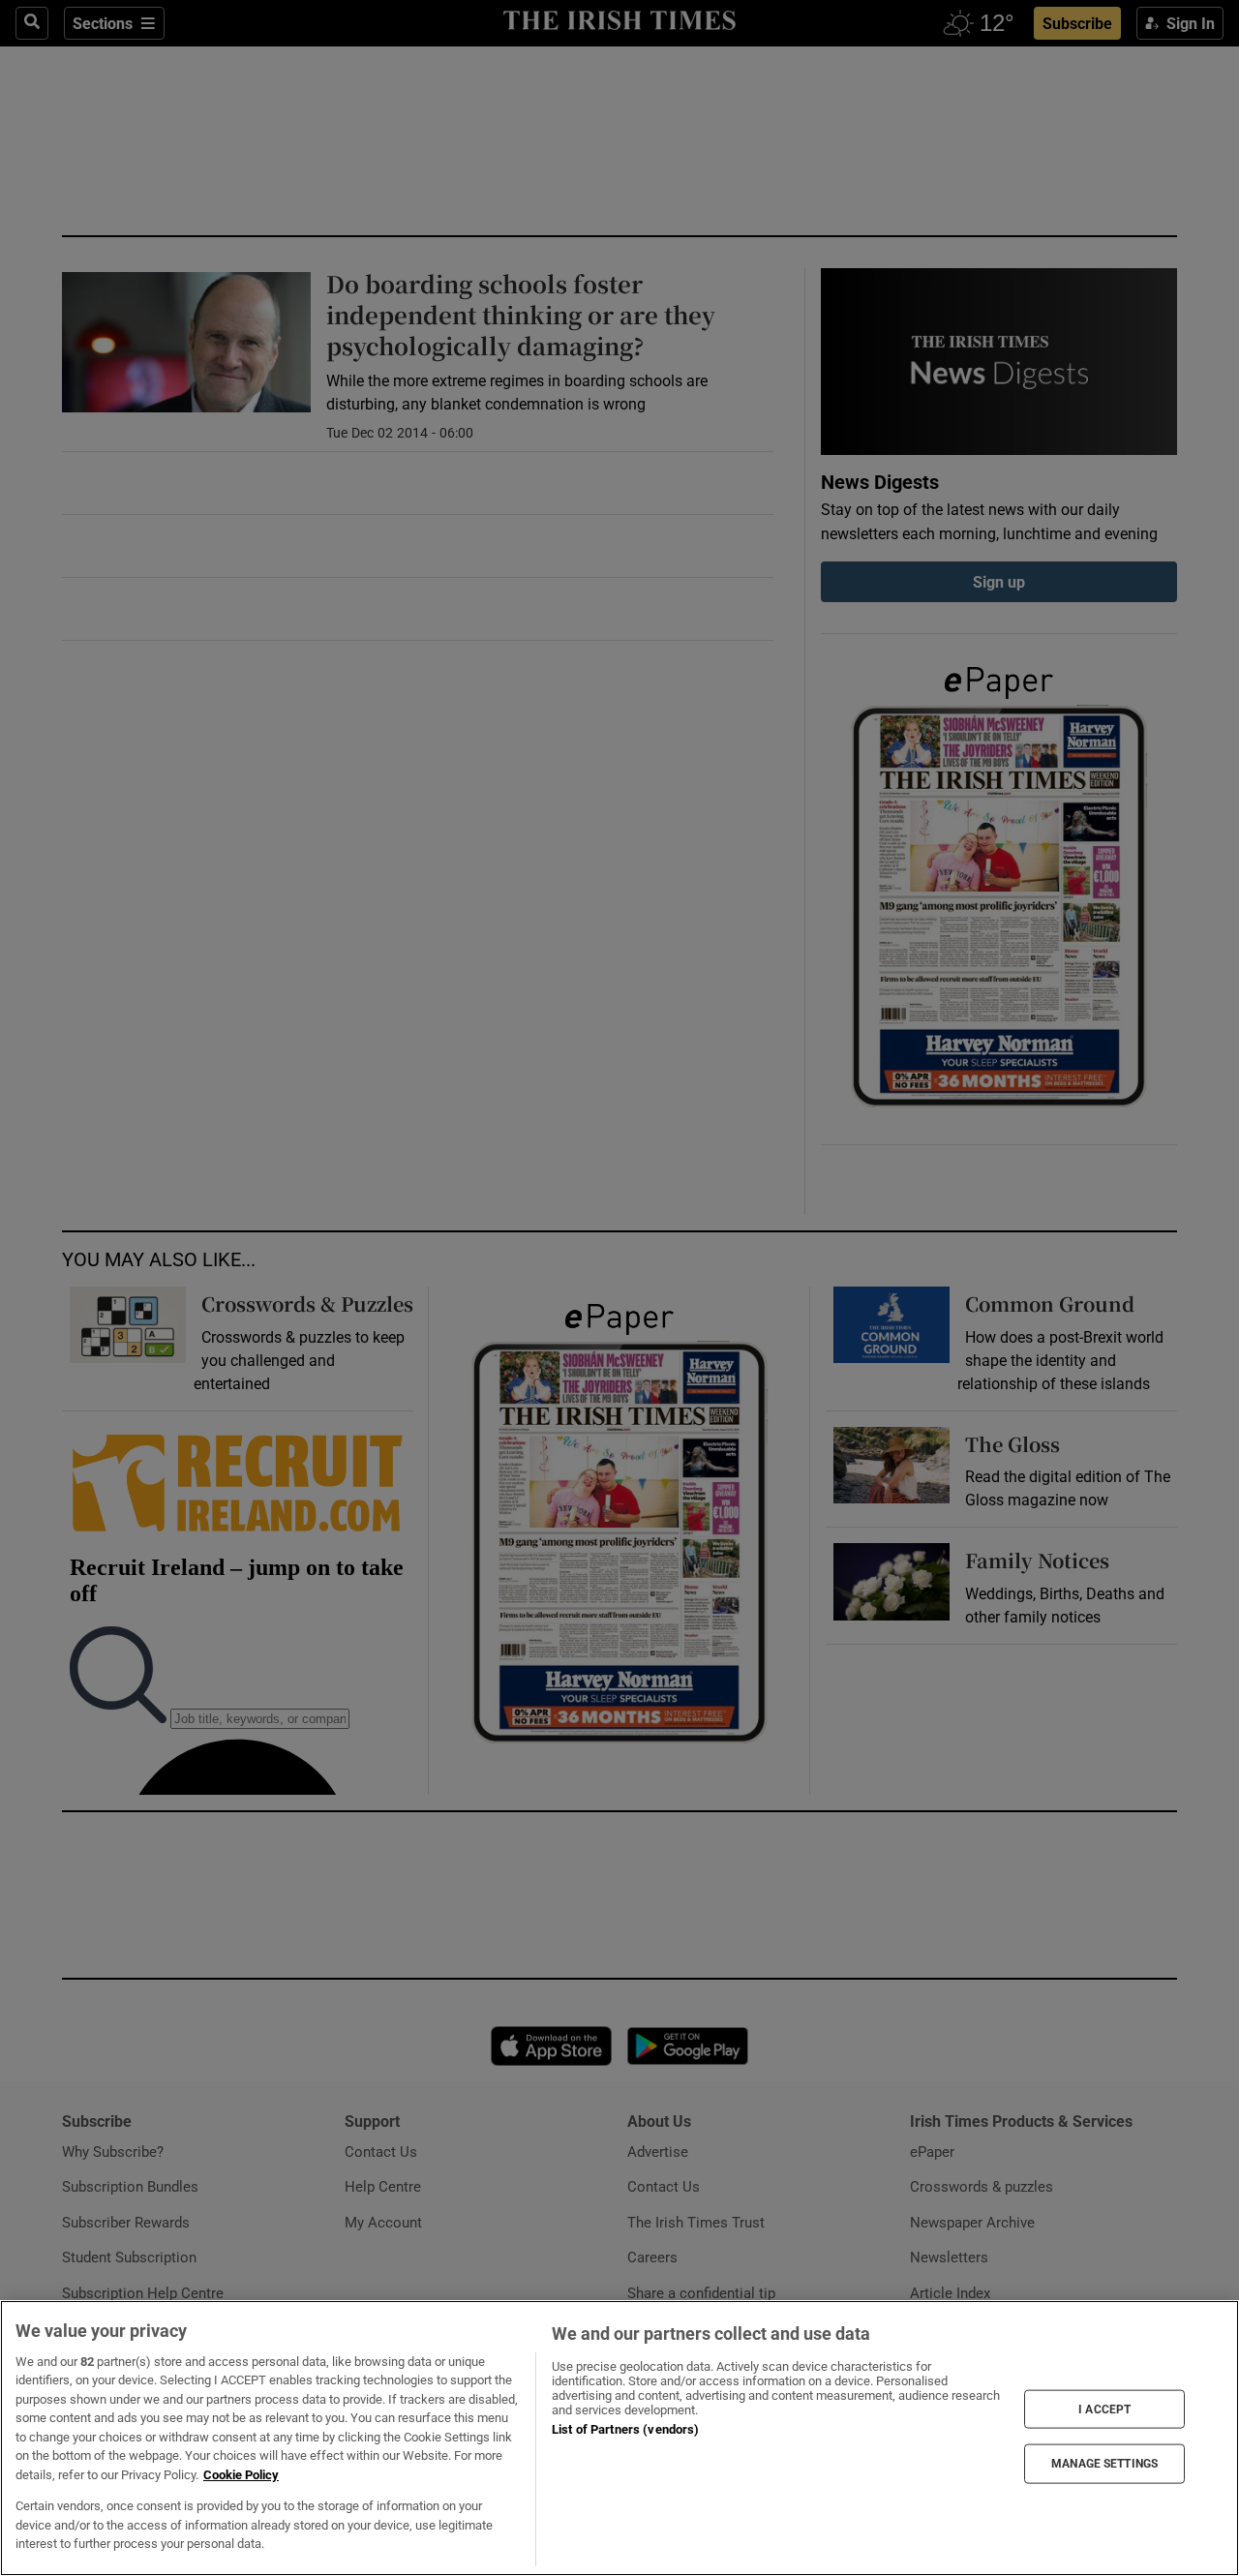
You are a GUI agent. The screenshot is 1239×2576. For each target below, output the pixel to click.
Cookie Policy (241, 2475)
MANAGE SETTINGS (1104, 2464)
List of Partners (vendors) (625, 2429)
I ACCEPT (1104, 2409)
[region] (619, 2438)
